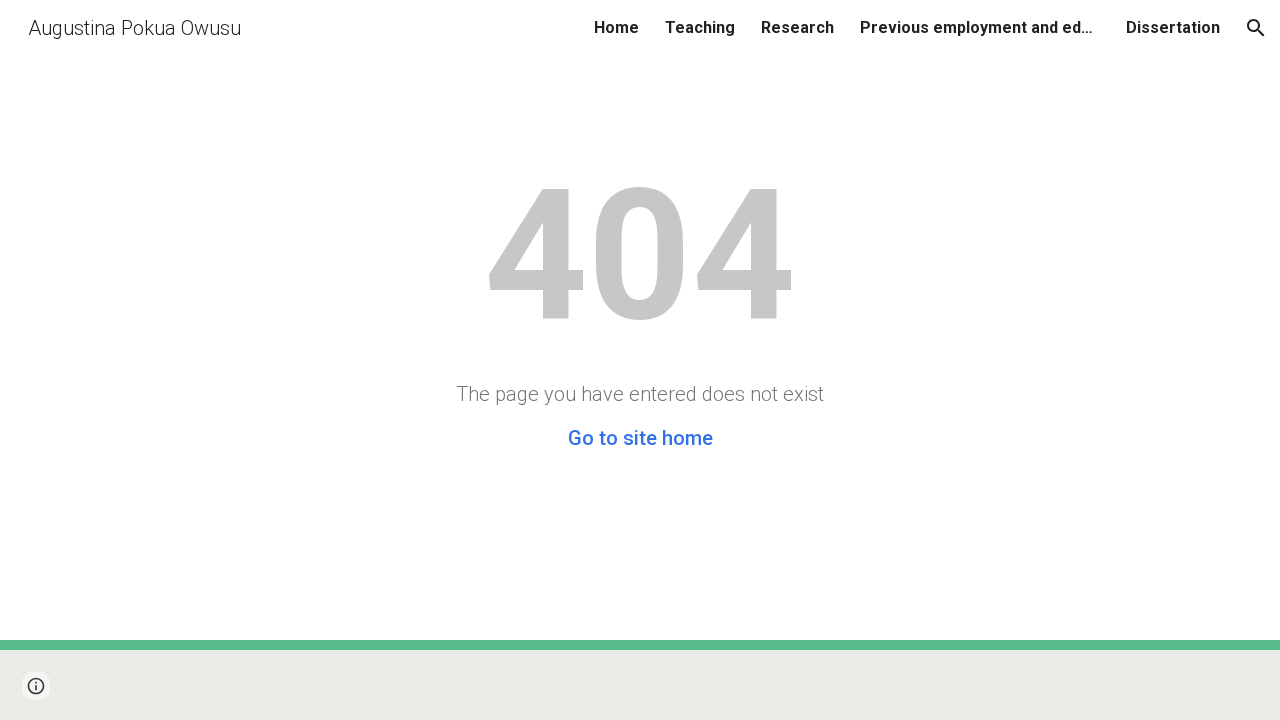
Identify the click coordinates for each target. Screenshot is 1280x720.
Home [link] (616, 27)
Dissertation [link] (1173, 27)
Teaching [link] (700, 27)
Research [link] (797, 27)
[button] (1256, 28)
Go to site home (640, 438)
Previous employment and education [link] (980, 27)
